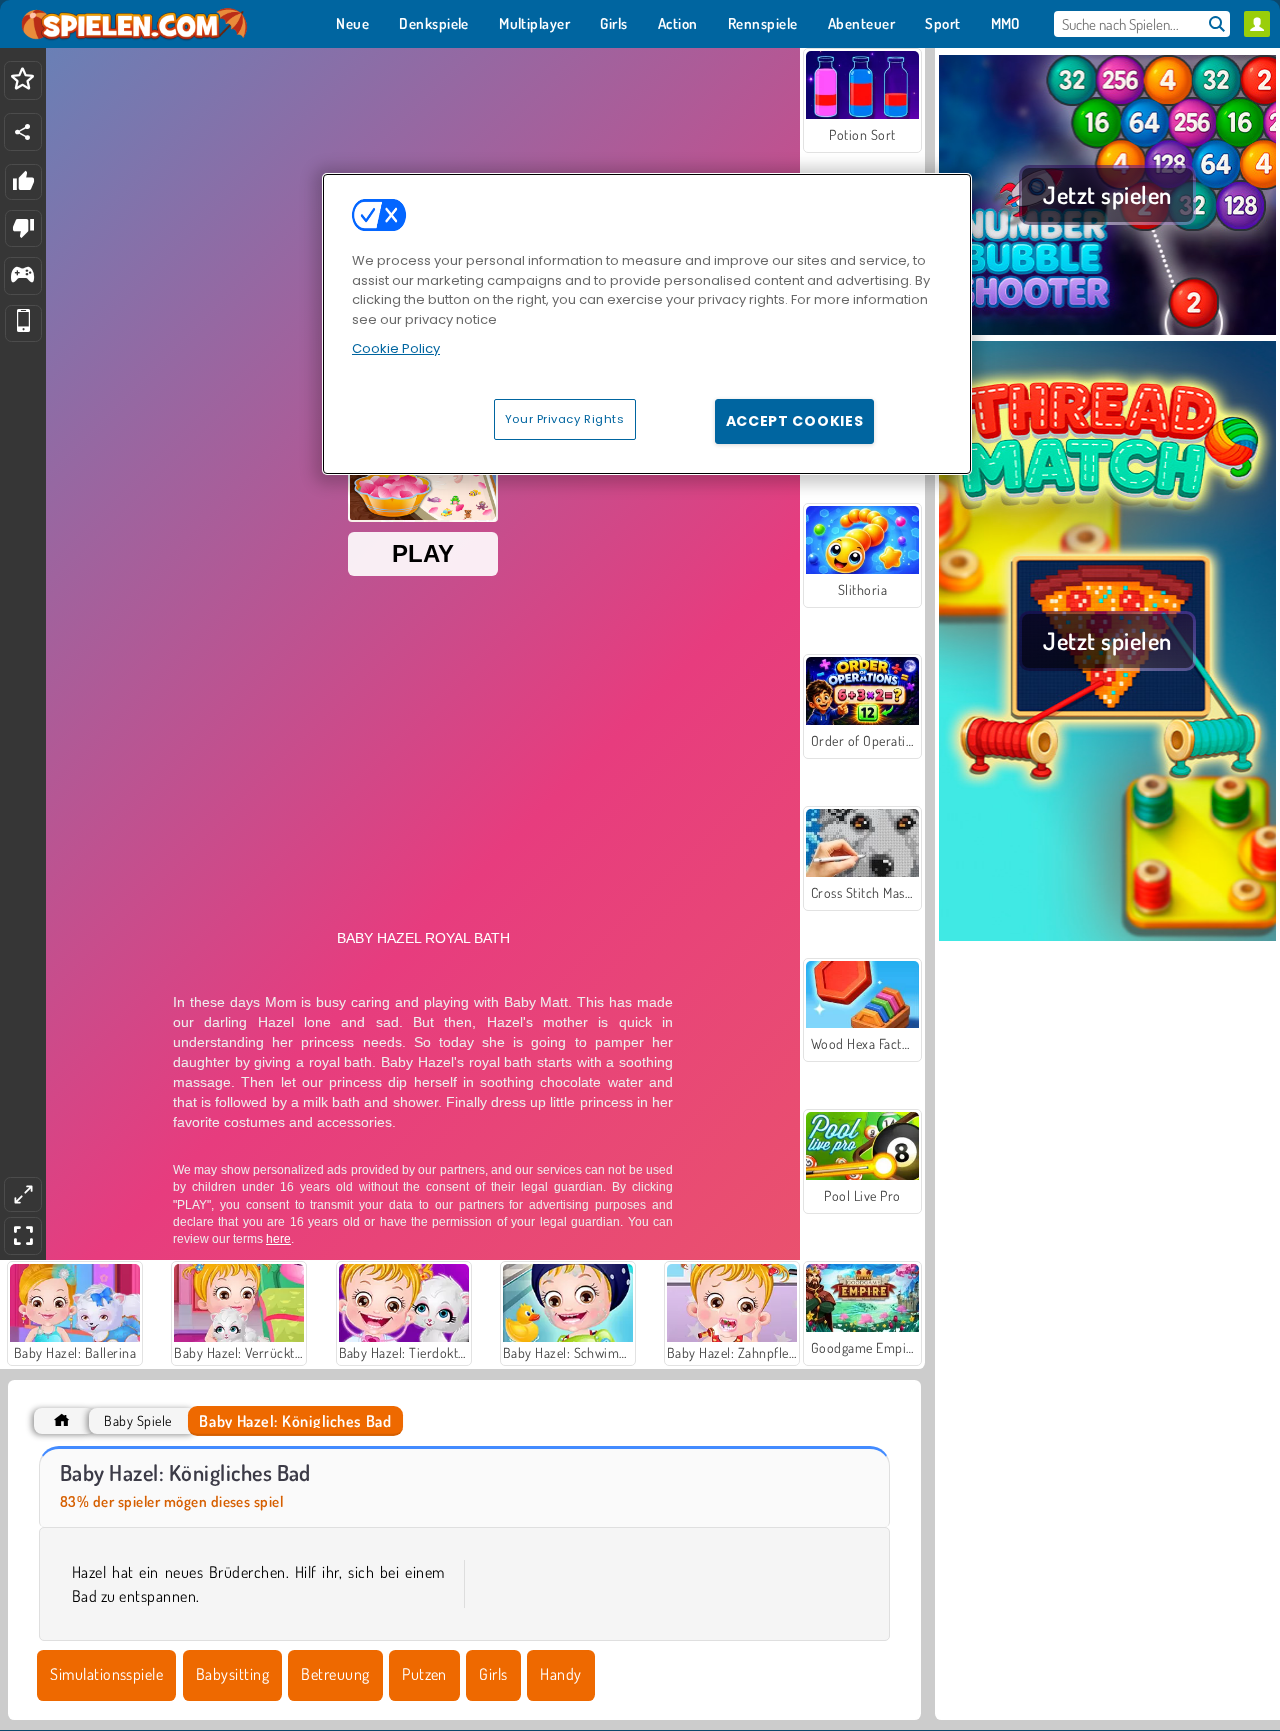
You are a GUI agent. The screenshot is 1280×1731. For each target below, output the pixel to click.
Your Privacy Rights (565, 419)
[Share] (23, 132)
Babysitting (232, 1674)
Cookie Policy (396, 348)
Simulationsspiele (106, 1674)
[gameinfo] (22, 276)
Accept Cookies (795, 421)
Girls (493, 1674)
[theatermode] (23, 1194)
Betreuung (335, 1674)
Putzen (424, 1674)
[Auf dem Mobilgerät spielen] (23, 323)
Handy (560, 1674)
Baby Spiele (137, 1420)
